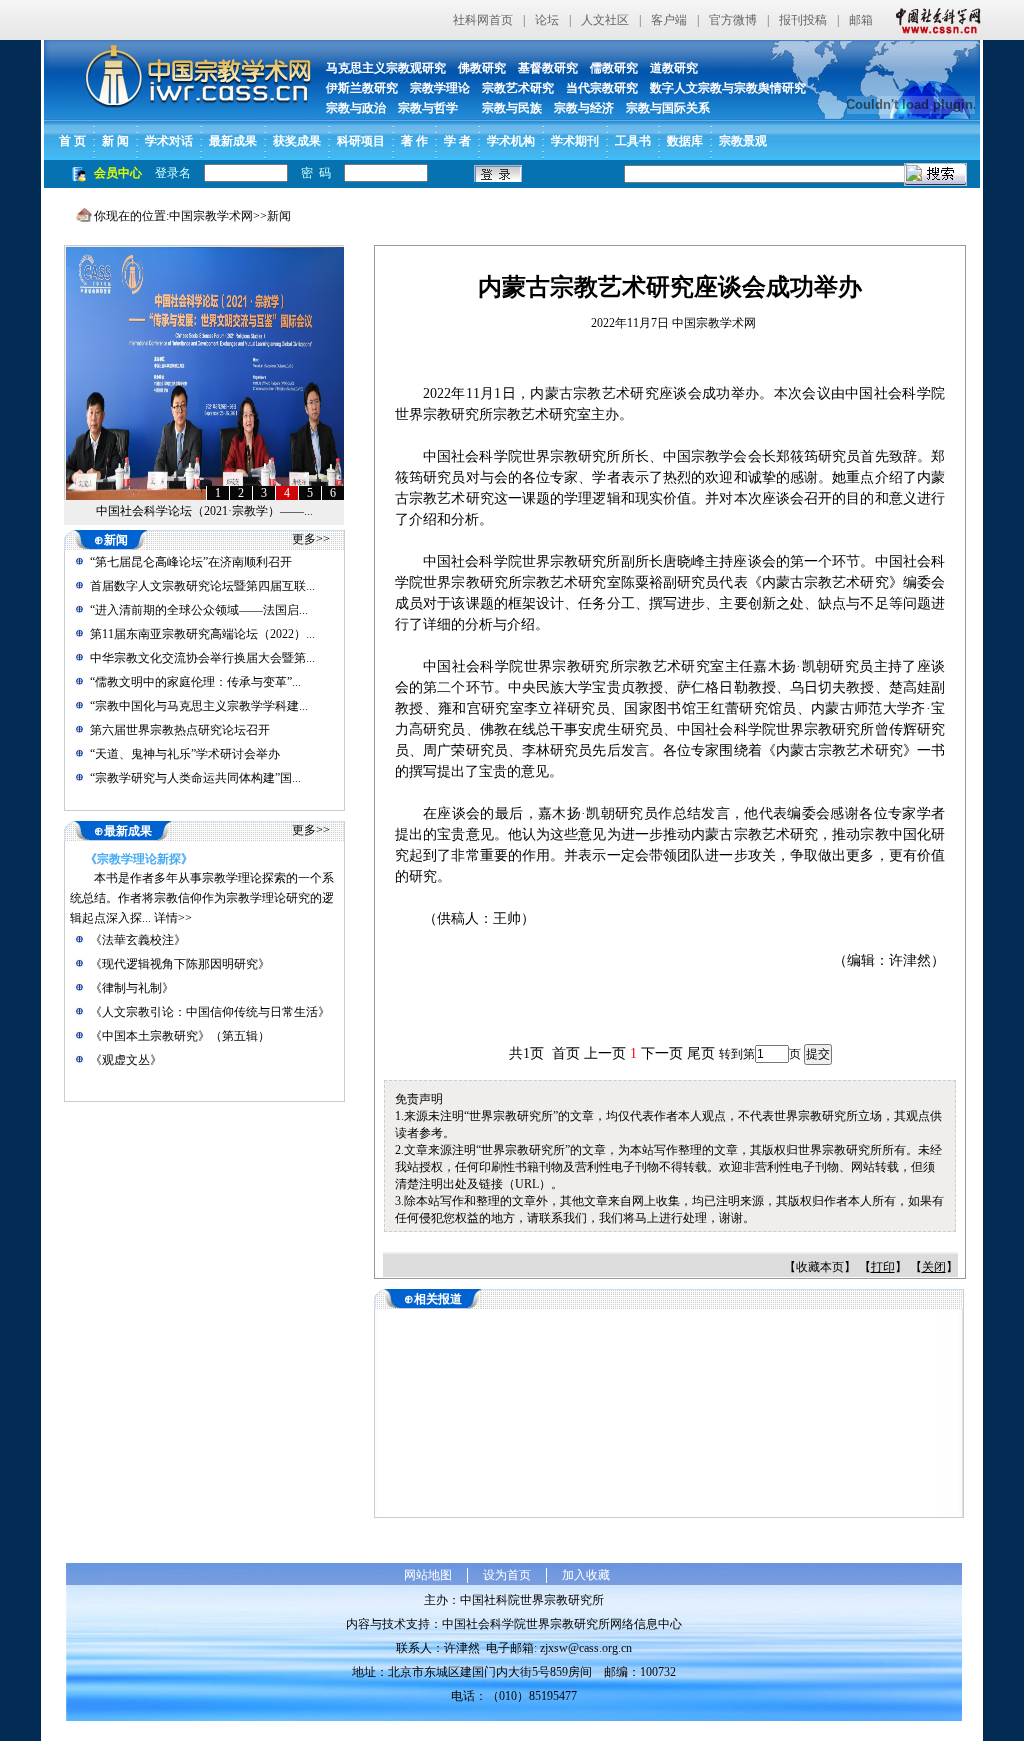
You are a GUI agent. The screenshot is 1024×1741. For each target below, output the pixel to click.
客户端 (669, 20)
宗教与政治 (356, 108)
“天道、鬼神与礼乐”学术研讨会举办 (185, 754)
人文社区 (605, 20)
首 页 (72, 141)
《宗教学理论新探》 (139, 859)
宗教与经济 (584, 108)
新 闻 (115, 141)
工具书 (633, 141)
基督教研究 (548, 68)
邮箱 (861, 20)
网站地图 (428, 1575)
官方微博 (733, 20)
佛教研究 (482, 68)
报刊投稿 (803, 20)
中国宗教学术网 (211, 216)
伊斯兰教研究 (362, 88)
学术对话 (169, 141)
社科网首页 (483, 20)
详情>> (173, 918)
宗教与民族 (506, 108)
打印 (883, 1267)
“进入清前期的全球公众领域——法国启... (199, 610)
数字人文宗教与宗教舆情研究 (728, 88)
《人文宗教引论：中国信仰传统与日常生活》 (210, 1012)
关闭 (934, 1267)
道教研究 (674, 68)
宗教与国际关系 (668, 108)
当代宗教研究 (602, 88)
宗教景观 (743, 141)
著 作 (414, 141)
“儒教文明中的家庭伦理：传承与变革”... (195, 682)
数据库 (685, 141)
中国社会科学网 (934, 20)
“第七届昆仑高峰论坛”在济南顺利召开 (191, 562)
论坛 (547, 20)
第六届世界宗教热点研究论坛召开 (180, 730)
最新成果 (233, 141)
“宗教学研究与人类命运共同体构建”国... (195, 778)
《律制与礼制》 (132, 988)
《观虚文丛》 (126, 1060)
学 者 (457, 141)
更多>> (311, 539)
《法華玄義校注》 (138, 940)
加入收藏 (586, 1575)
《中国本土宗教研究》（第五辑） (180, 1036)
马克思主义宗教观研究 (386, 68)
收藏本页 (820, 1267)
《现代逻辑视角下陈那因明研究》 (180, 964)
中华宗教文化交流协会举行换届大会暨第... (202, 658)
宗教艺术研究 (518, 88)
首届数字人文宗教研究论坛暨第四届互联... (202, 586)
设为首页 (507, 1575)
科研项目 (361, 141)
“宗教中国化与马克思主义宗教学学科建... (199, 706)
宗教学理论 (440, 88)
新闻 (279, 216)
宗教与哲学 (428, 108)
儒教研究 (614, 68)
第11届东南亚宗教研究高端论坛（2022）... (202, 634)
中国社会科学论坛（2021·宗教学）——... (204, 511)
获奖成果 (297, 141)
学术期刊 (575, 141)
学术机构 (511, 141)
